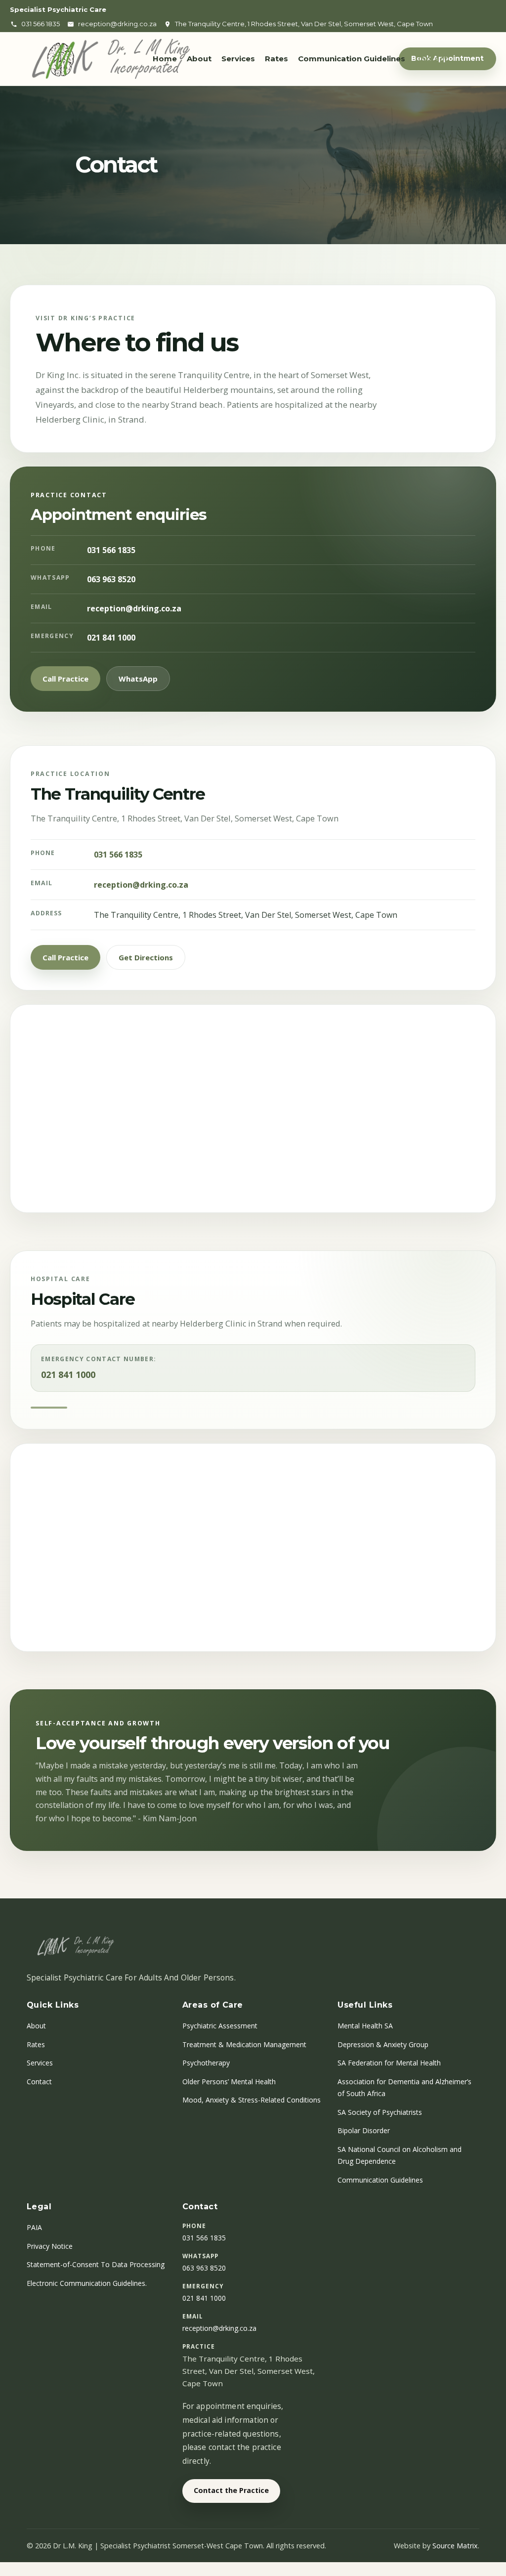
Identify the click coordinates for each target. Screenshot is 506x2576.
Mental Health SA (365, 2026)
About (199, 59)
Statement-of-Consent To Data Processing (96, 2264)
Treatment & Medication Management (244, 2044)
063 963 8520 (111, 579)
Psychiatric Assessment (220, 2026)
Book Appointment (447, 58)
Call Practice (65, 679)
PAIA (34, 2227)
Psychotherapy (206, 2063)
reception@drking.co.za (134, 608)
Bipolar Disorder (364, 2130)
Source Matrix (455, 2546)
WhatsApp (138, 679)
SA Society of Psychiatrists (380, 2112)
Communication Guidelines (352, 59)
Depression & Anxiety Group (383, 2044)
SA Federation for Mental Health (389, 2063)
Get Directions (146, 957)
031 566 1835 (111, 550)
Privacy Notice (50, 2246)
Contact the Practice (231, 2490)
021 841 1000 (111, 638)
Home (165, 59)
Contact (431, 59)
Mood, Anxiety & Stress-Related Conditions (252, 2100)
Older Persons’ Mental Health (229, 2082)
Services (238, 59)
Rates (276, 59)
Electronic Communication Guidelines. (87, 2283)
